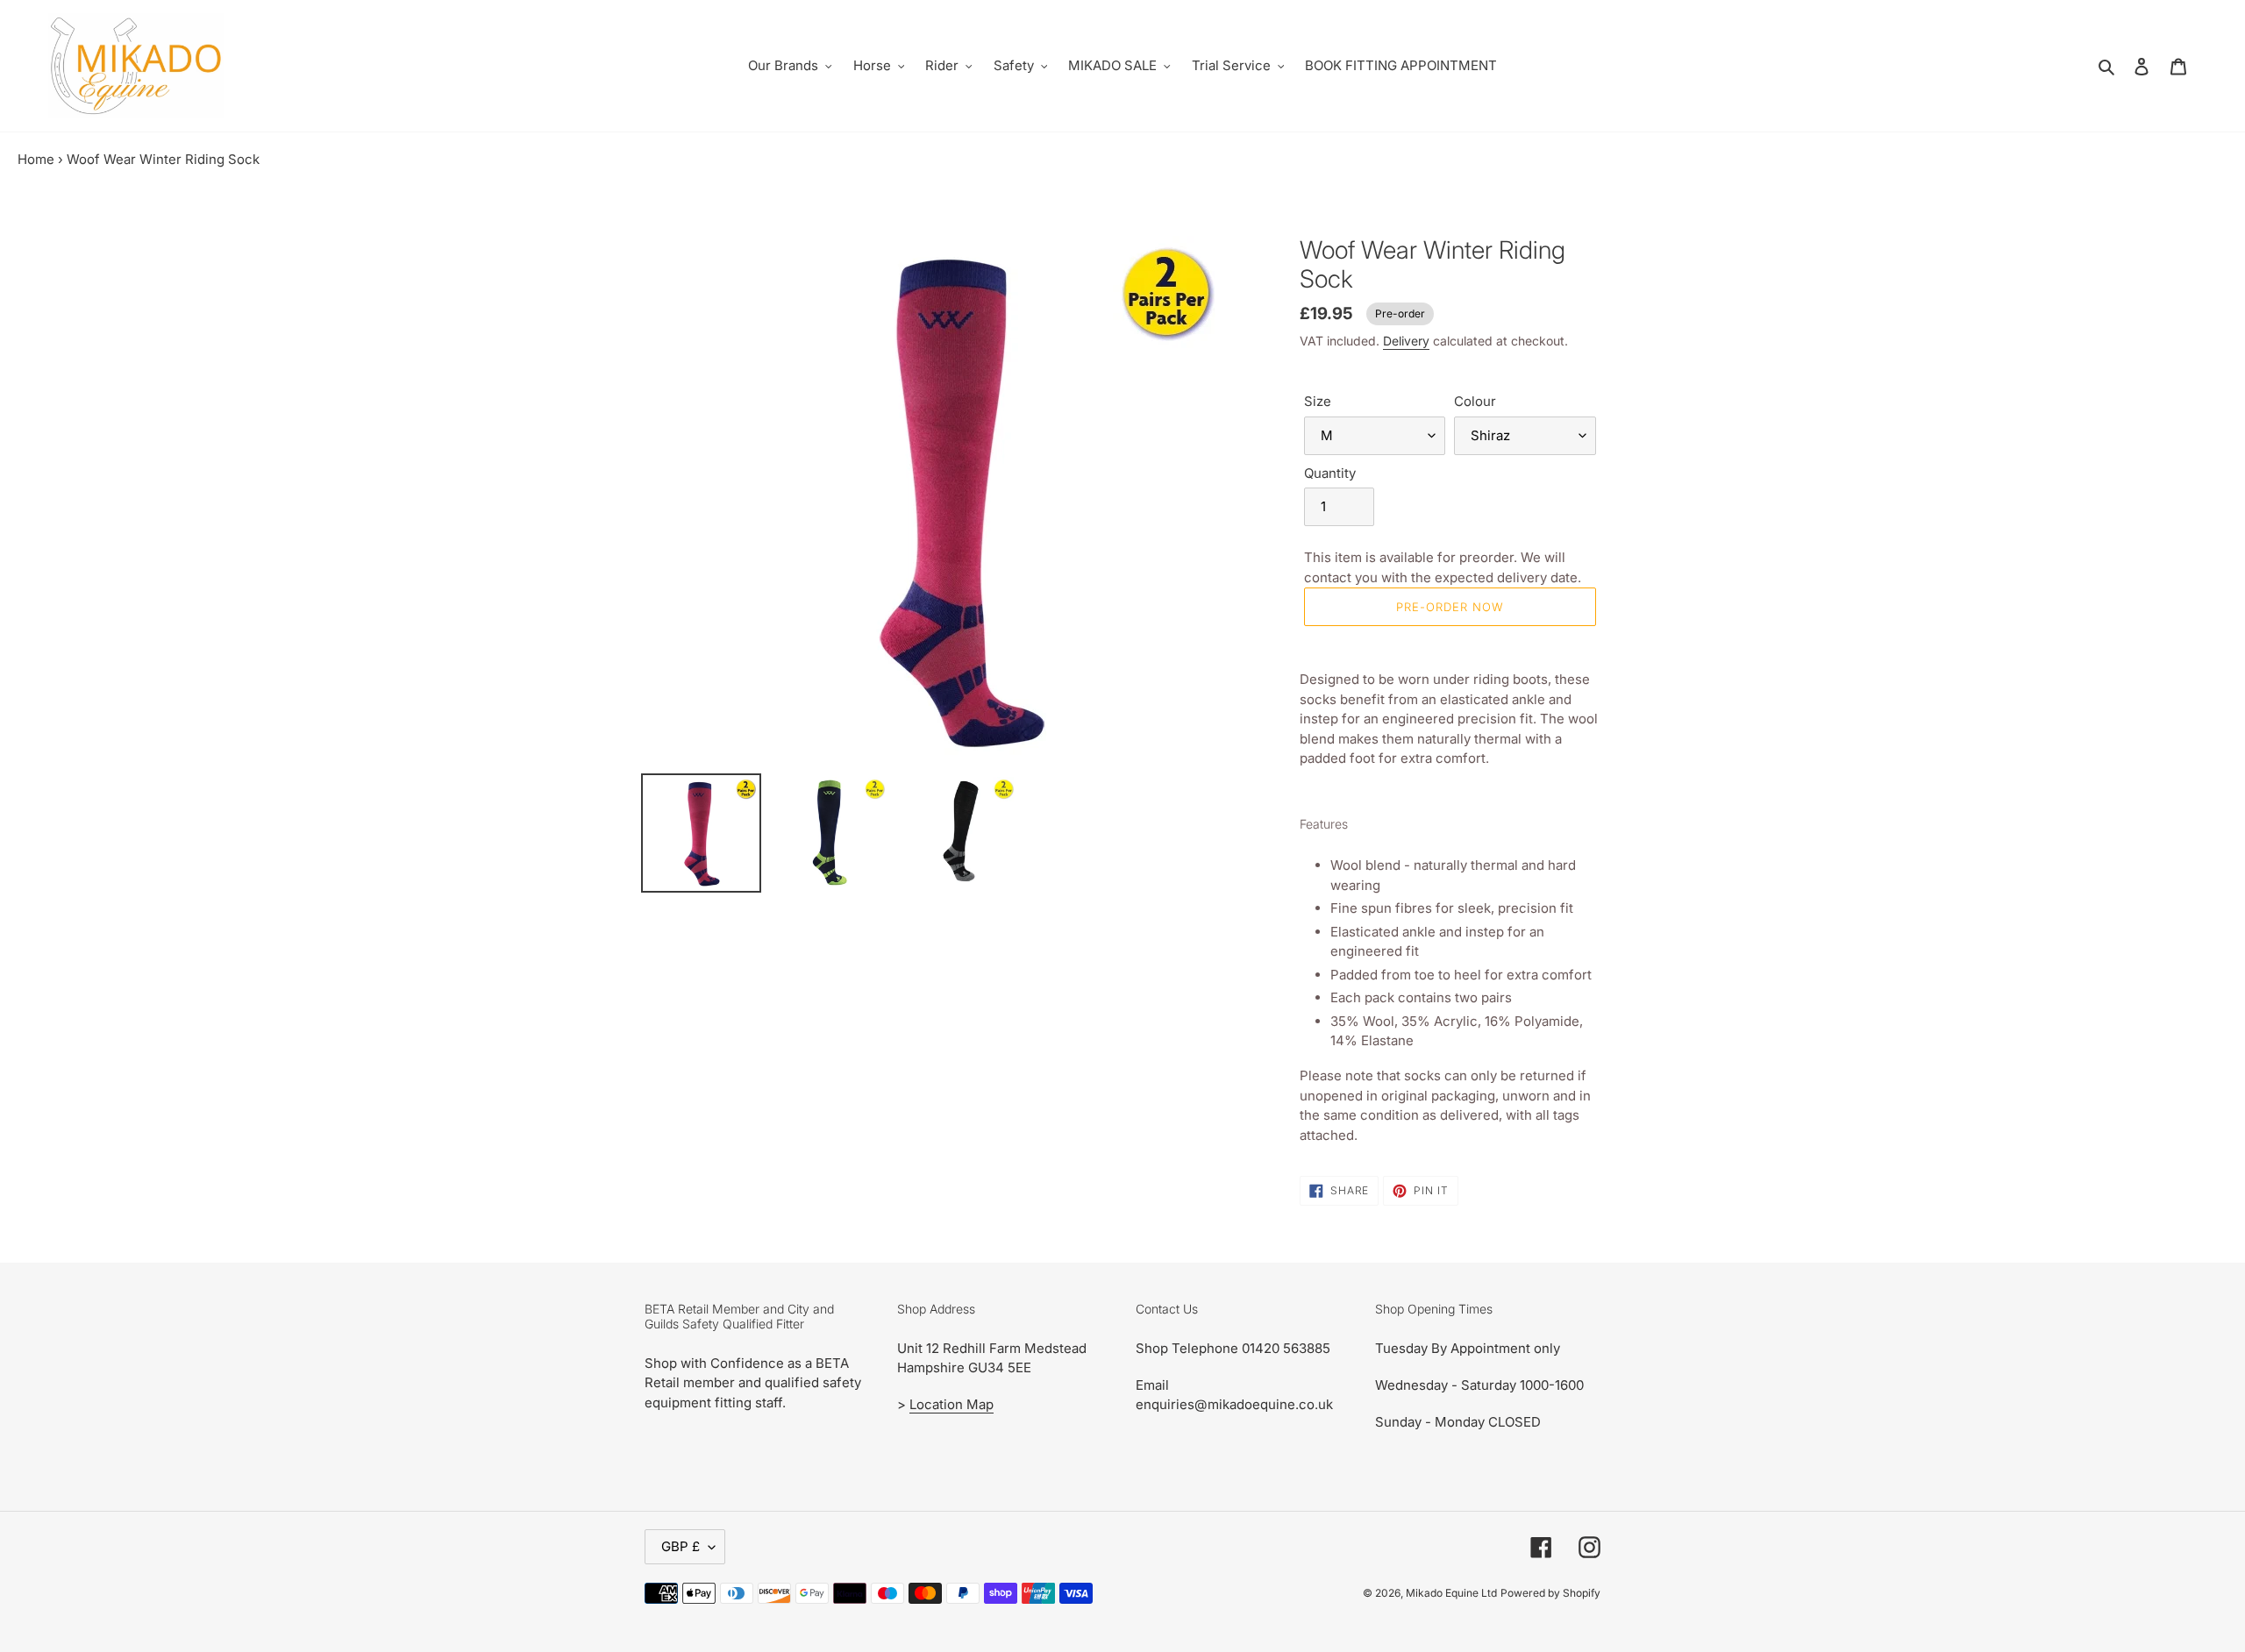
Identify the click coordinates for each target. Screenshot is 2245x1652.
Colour (1475, 401)
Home (36, 159)
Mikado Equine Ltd (1451, 1593)
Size (1318, 401)
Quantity (1330, 473)
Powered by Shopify (1550, 1593)
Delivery (1406, 341)
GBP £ (681, 1546)
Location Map (951, 1404)
